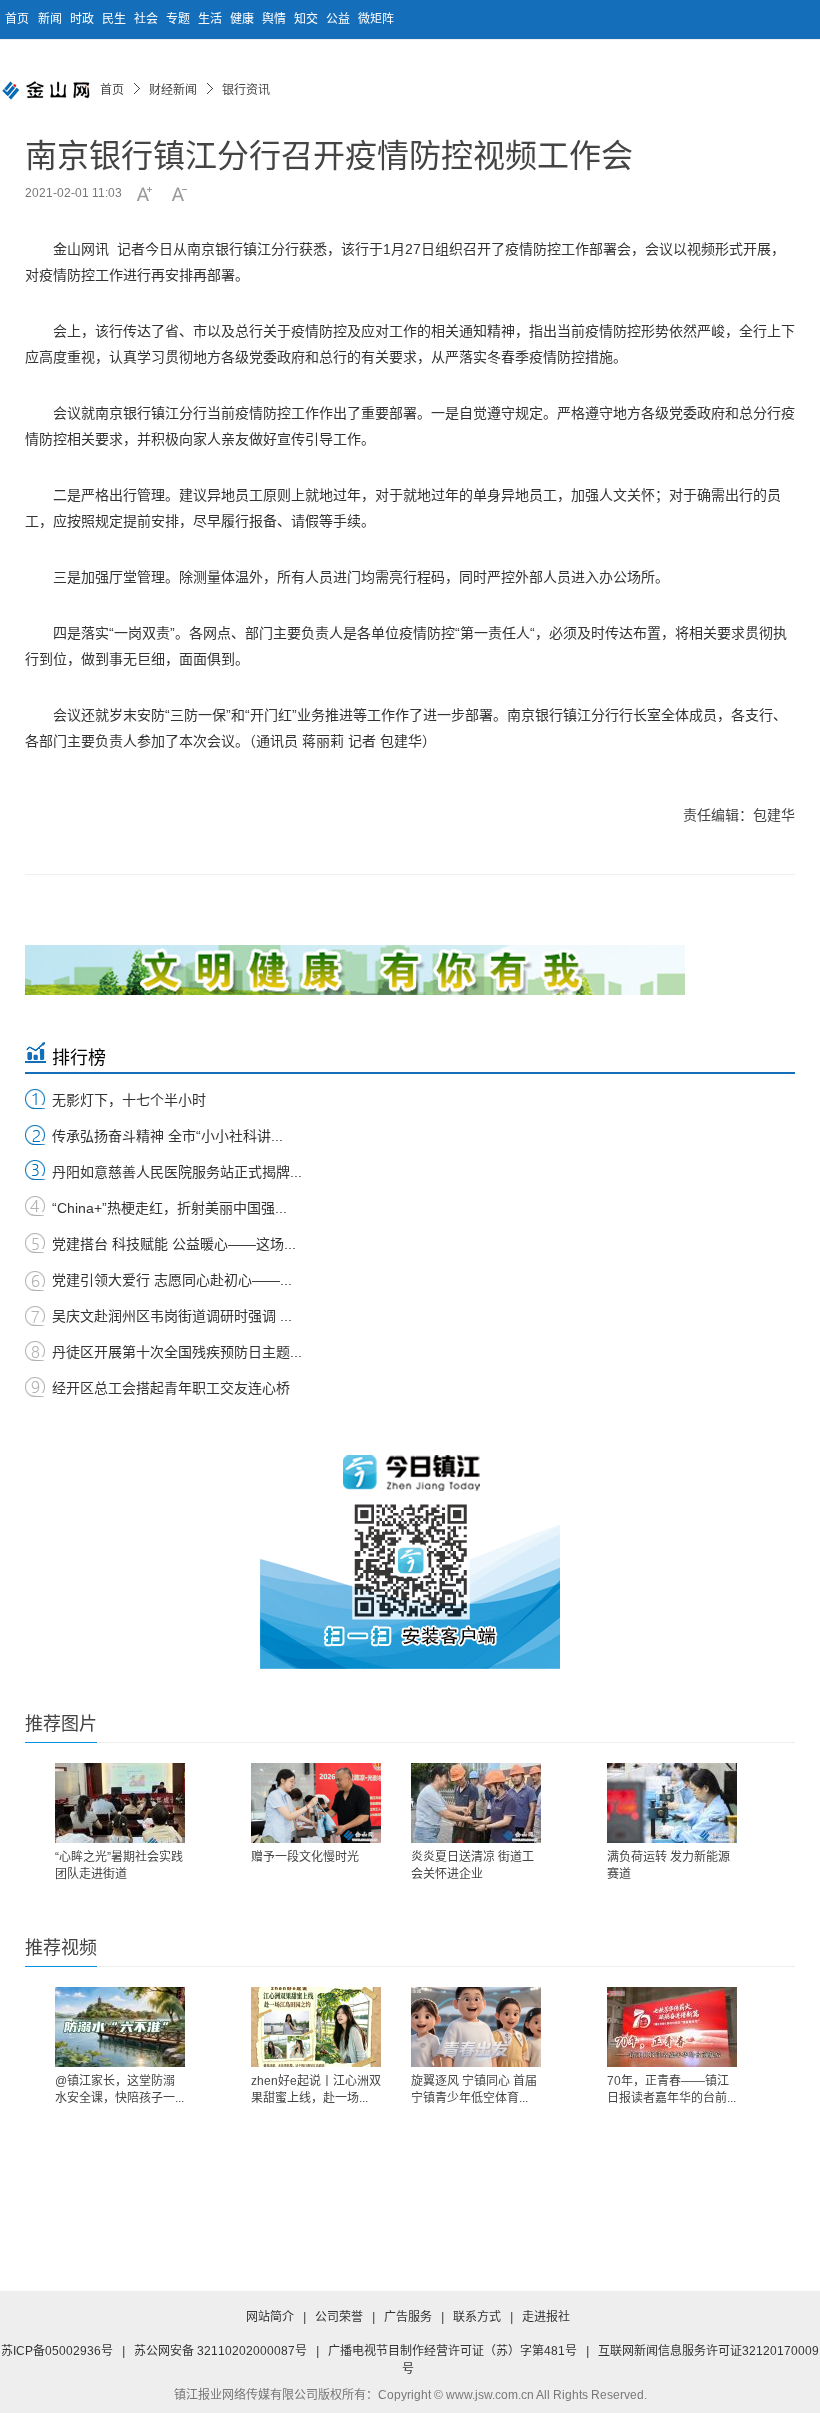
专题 (179, 19)
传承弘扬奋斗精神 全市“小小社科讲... (167, 1136)
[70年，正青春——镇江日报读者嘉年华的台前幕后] (672, 2027)
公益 (339, 19)
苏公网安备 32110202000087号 (220, 2351)
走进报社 (546, 2317)
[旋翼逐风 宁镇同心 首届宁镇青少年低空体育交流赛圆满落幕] (476, 2027)
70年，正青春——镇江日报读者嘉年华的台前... (671, 2089)
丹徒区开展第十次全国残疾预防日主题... (177, 1352)
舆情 (275, 19)
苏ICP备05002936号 (57, 2351)
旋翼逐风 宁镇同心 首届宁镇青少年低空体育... (474, 2089)
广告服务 (408, 2317)
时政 (83, 19)
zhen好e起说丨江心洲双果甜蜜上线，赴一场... (316, 2089)
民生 (115, 19)
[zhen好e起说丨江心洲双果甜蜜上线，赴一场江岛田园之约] (316, 2027)
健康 (243, 19)
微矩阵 (376, 19)
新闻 (51, 19)
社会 (147, 19)
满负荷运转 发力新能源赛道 (668, 1865)
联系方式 (477, 2317)
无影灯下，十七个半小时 (129, 1100)
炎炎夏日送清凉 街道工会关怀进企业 (472, 1865)
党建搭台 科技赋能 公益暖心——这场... (174, 1244)
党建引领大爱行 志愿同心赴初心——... (172, 1280)
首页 (17, 19)
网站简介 (270, 2317)
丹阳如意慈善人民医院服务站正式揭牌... (177, 1172)
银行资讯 (246, 90)
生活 (211, 19)
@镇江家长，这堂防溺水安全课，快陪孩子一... (119, 2089)
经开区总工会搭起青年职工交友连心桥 (171, 1388)
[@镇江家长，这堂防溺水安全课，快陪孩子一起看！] (120, 2027)
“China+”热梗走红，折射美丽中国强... (169, 1208)
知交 (307, 19)
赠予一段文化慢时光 (305, 1857)
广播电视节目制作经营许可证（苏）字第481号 (452, 2351)
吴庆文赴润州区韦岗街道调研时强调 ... (172, 1316)
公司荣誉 (339, 2317)
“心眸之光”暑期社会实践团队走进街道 (119, 1865)
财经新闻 (173, 90)
